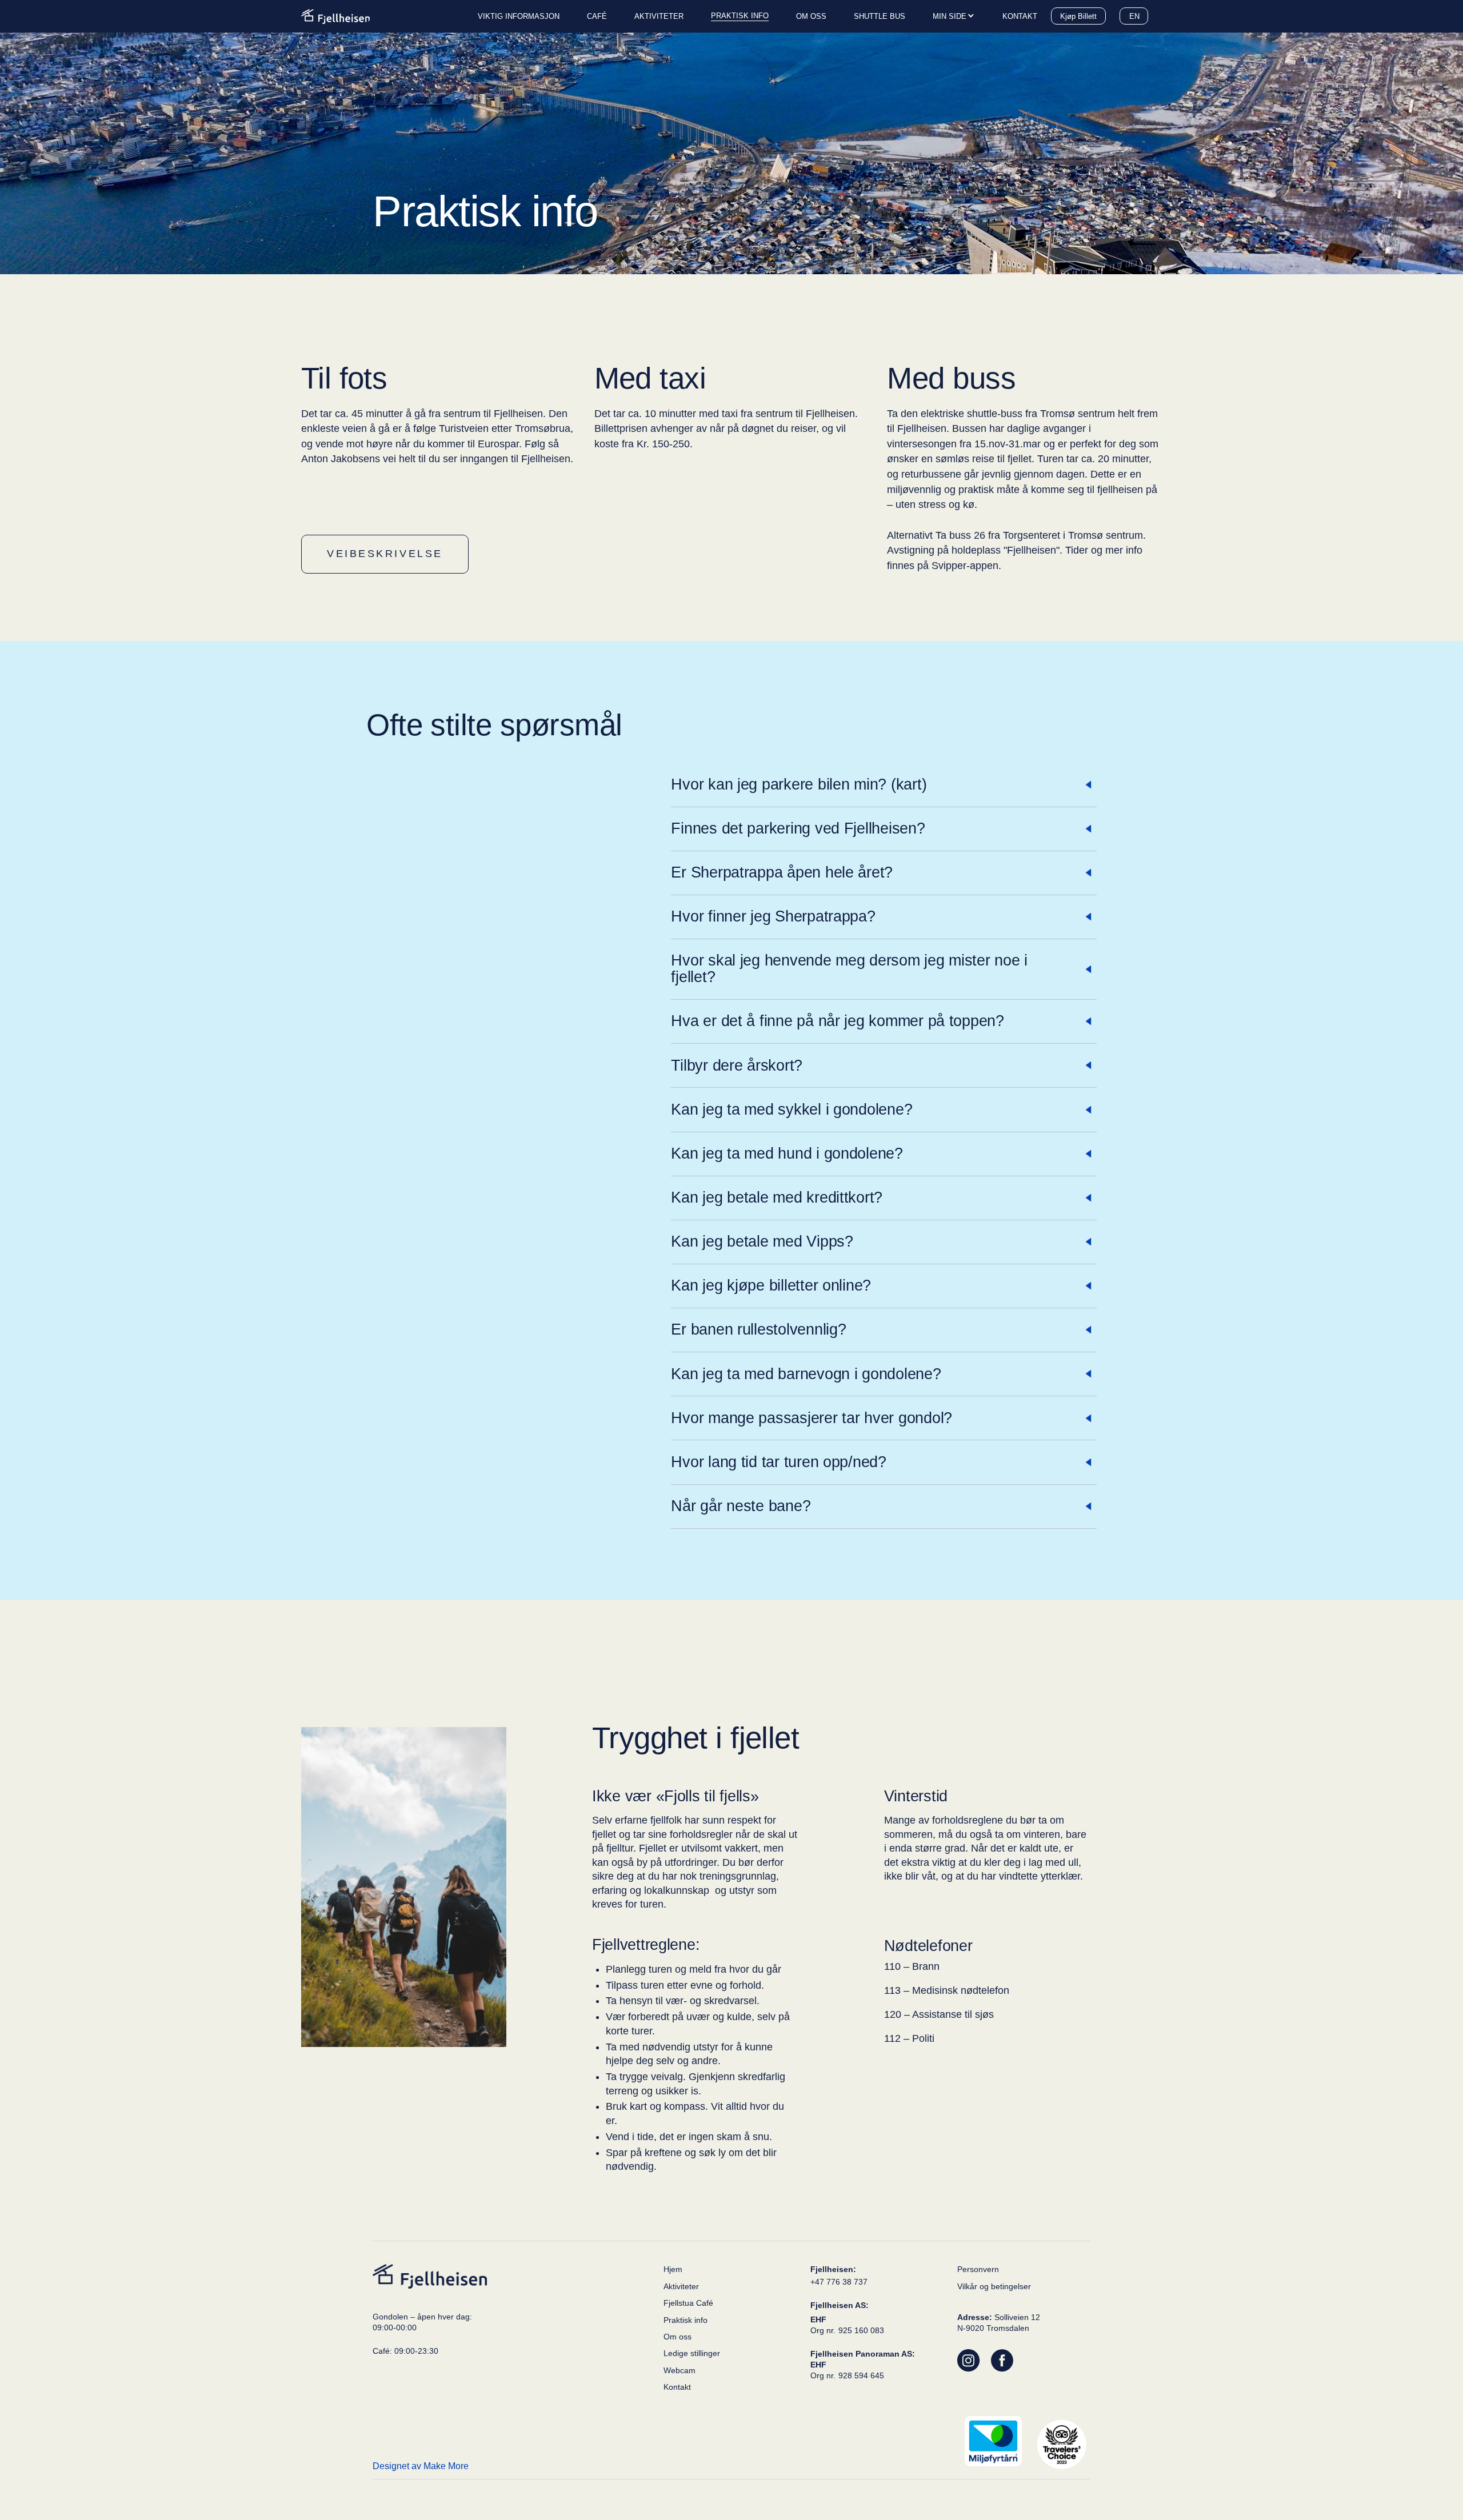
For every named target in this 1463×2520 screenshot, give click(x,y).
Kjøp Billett (1078, 16)
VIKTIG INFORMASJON (519, 16)
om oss (811, 16)
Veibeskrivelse (385, 554)
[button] (954, 17)
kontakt (1020, 16)
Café (597, 16)
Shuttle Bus (880, 16)
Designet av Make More (421, 2466)
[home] (335, 16)
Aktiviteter (659, 16)
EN (1134, 16)
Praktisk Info (740, 16)
